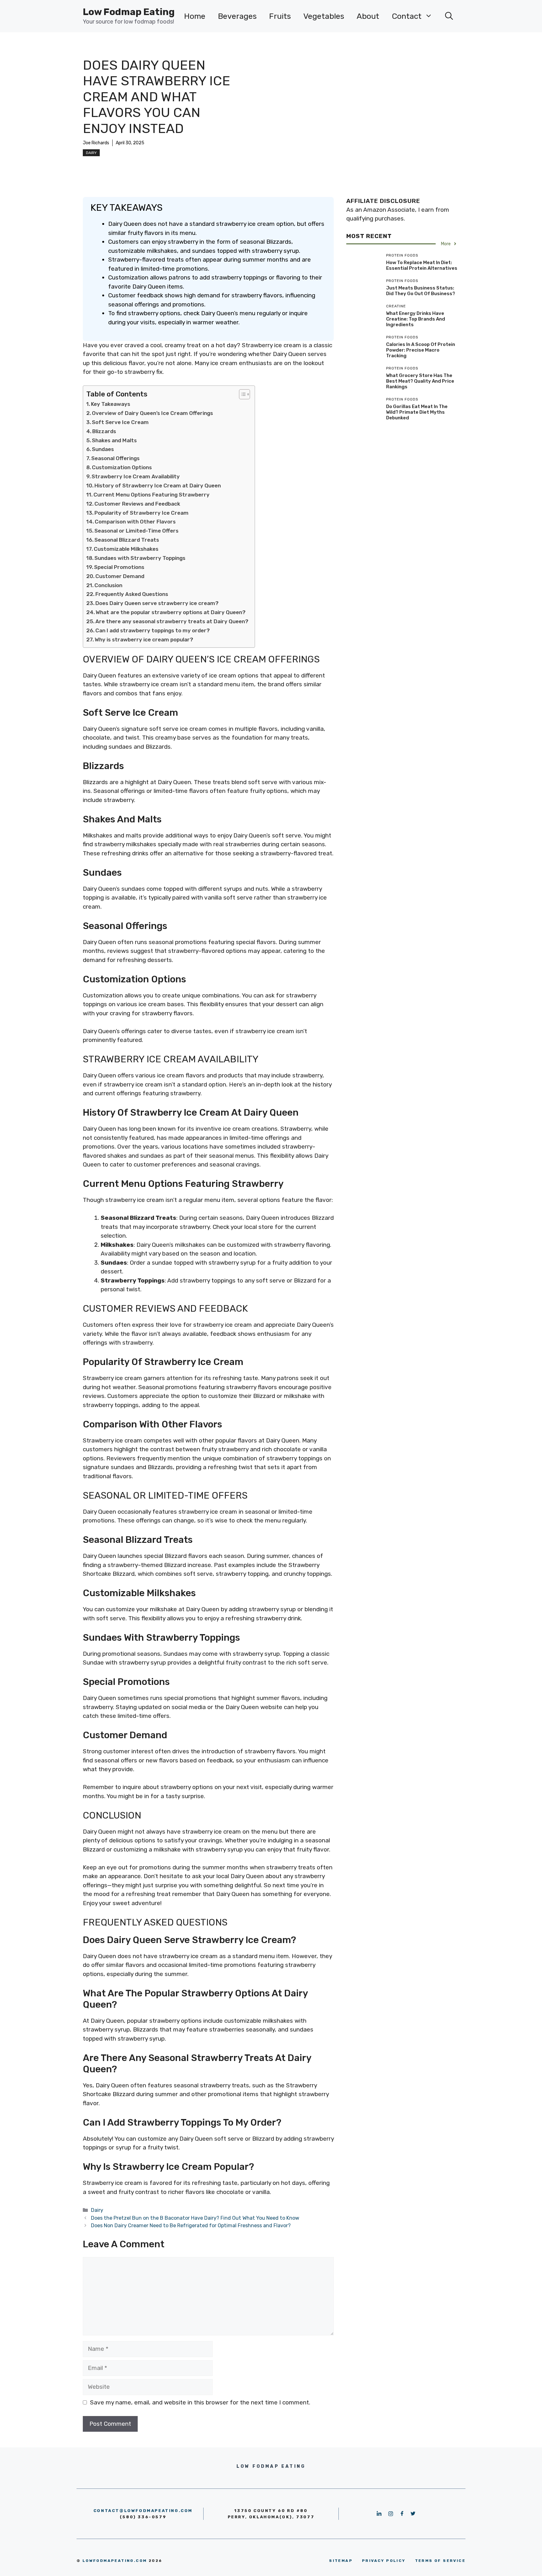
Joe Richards (96, 143)
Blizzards (104, 431)
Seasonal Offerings (115, 458)
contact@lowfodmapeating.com (143, 2511)
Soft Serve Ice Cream (120, 422)
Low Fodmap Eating (129, 12)
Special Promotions (119, 567)
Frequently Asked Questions (132, 594)
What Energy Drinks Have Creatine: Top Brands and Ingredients (416, 319)
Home (195, 16)
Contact (407, 16)
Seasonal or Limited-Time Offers (136, 531)
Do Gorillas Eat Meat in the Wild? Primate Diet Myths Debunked (417, 412)
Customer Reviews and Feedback (137, 504)
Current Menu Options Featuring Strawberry (151, 495)
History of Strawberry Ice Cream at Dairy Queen (158, 486)
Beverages (237, 16)
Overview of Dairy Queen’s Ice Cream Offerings (152, 413)
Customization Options (122, 467)
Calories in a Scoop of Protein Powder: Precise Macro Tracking (421, 350)
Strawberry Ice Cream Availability (136, 476)
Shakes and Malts (114, 440)
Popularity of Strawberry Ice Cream (141, 513)
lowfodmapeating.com (115, 2561)
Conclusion (108, 585)
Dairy (91, 153)
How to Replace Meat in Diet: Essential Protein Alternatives (422, 265)
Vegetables (324, 16)
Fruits (280, 16)
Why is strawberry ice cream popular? (144, 640)
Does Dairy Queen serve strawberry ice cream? (157, 603)
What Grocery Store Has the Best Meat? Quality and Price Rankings (420, 381)
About (368, 16)
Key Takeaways (111, 404)
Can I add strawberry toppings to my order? (153, 630)
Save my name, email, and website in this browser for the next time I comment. (200, 2402)
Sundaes (103, 449)
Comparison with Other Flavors (135, 522)
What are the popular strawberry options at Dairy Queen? (171, 612)
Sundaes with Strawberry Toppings (140, 558)
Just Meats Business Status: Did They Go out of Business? (421, 291)
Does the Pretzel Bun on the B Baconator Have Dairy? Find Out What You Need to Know (195, 2218)
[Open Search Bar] (449, 16)
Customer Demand (120, 576)
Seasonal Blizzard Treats (127, 540)
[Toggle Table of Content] (241, 394)
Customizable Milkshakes (126, 549)
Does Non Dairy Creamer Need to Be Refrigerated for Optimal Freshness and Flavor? (191, 2225)
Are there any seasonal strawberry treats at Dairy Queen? (172, 621)
